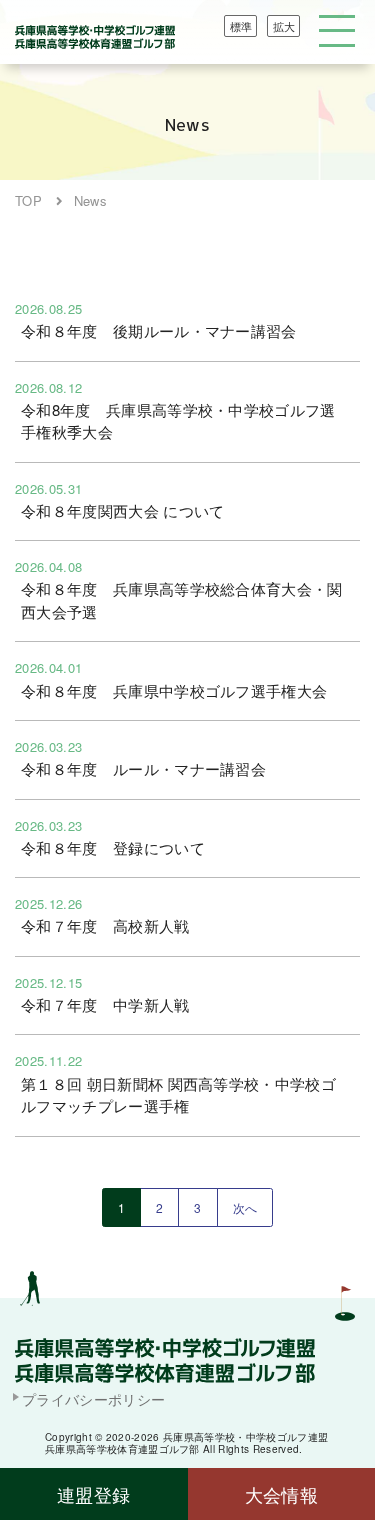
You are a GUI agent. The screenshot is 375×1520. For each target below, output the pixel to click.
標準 (241, 26)
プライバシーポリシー (93, 1399)
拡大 (284, 26)
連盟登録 (93, 1494)
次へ (245, 1207)
